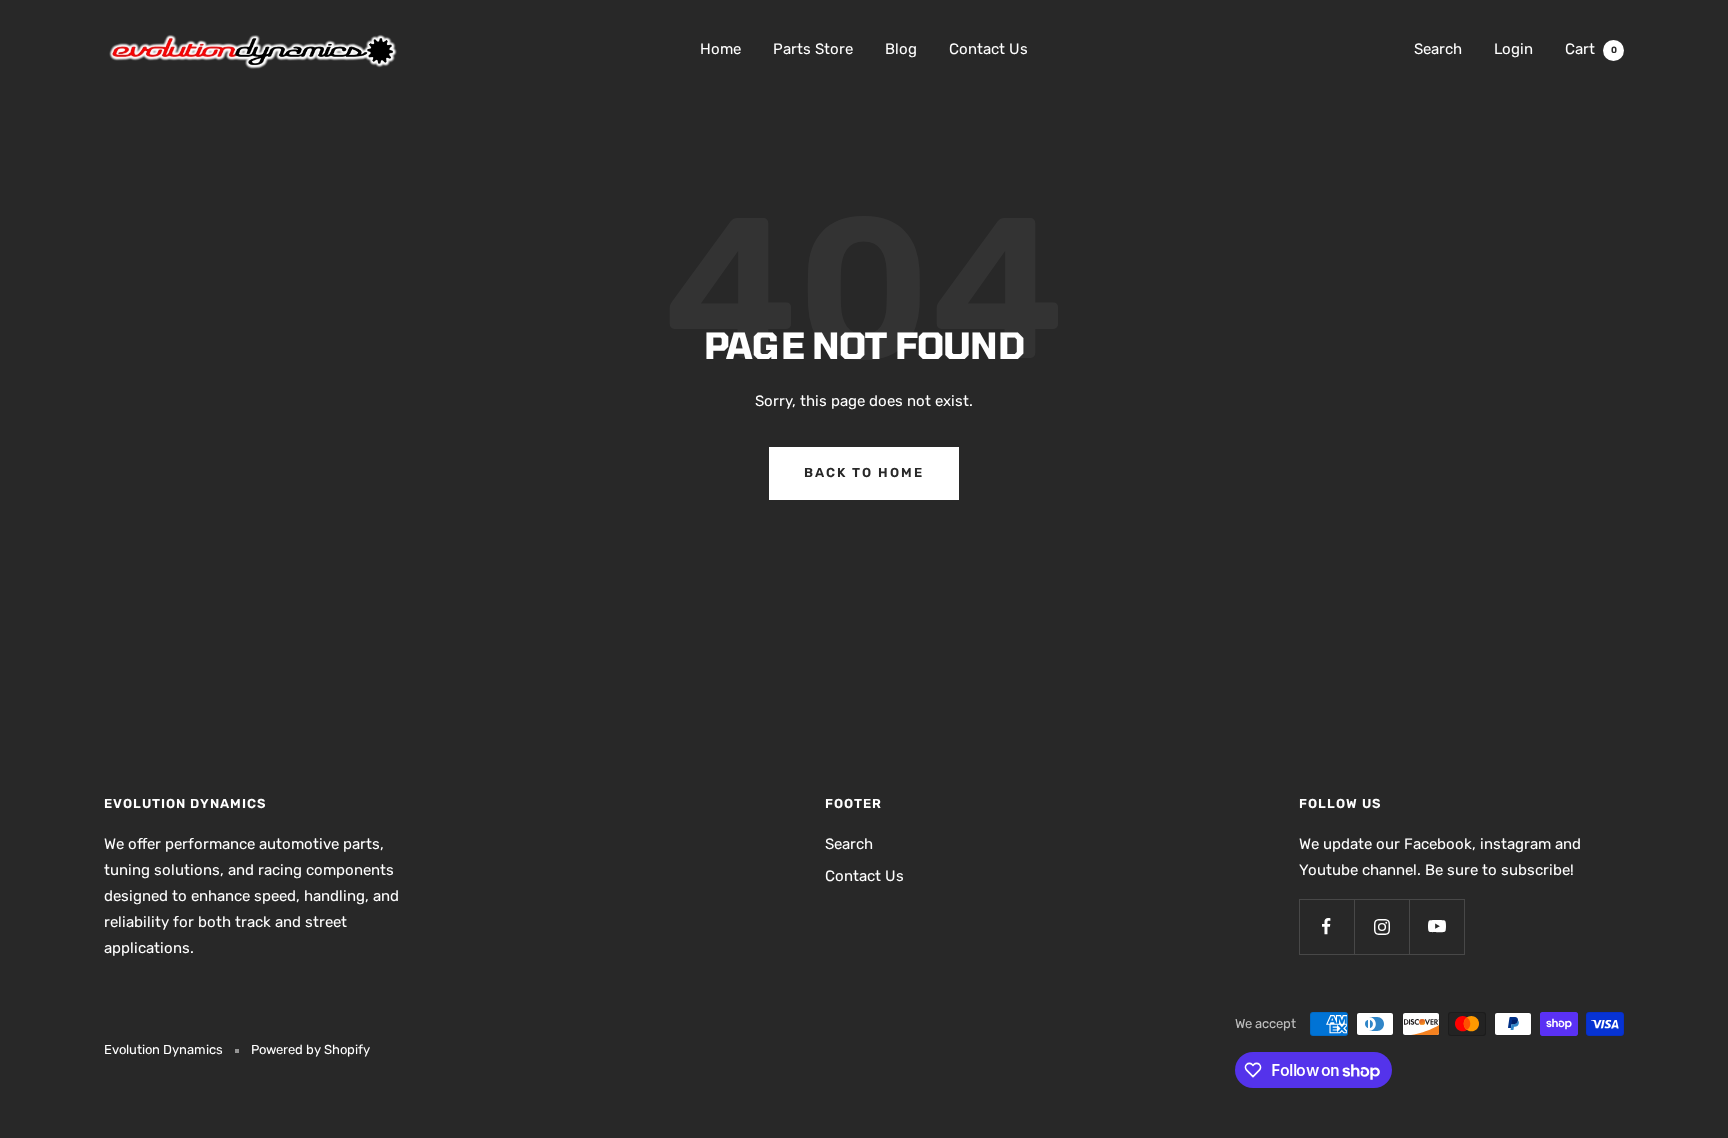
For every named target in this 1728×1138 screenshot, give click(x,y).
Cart (1591, 49)
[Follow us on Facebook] (1326, 926)
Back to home (864, 472)
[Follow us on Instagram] (1381, 926)
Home (720, 49)
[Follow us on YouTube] (1436, 926)
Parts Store (813, 49)
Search (1438, 49)
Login (1513, 49)
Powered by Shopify (310, 1049)
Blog (901, 49)
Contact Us (988, 49)
